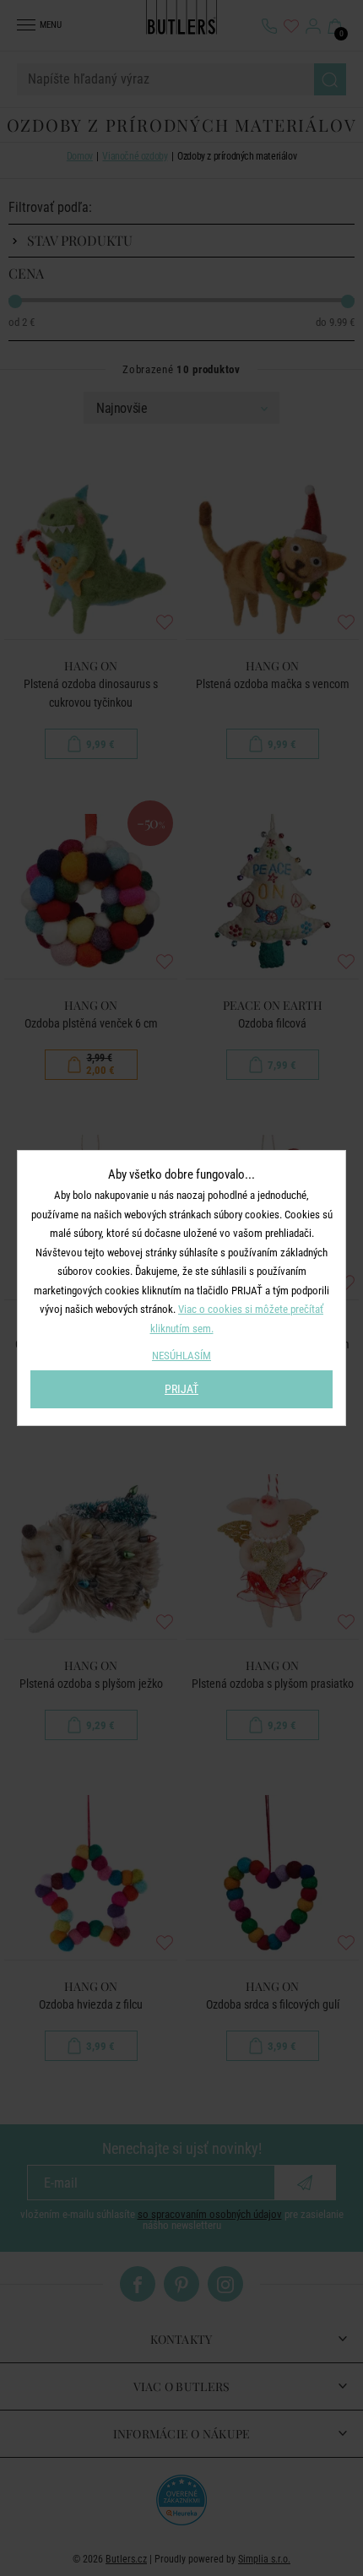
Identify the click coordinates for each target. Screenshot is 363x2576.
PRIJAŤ (181, 1389)
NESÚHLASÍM (181, 1356)
